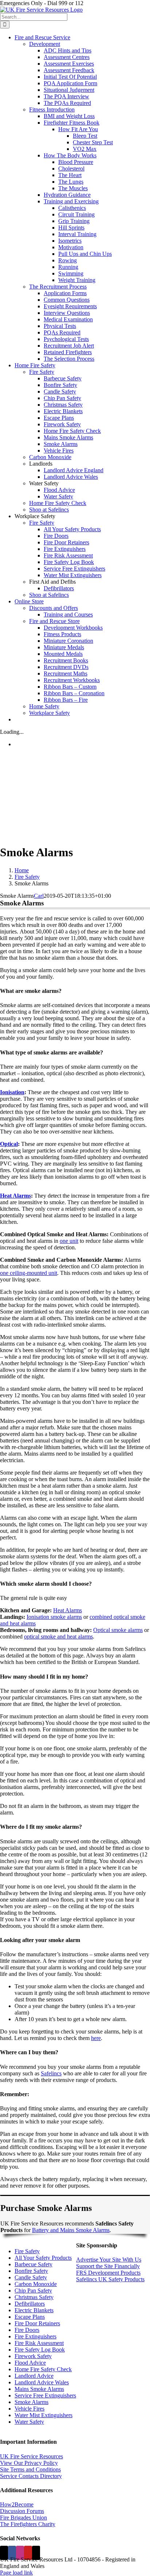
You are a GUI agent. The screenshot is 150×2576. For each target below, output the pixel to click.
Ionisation (12, 1092)
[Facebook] (12, 2553)
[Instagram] (20, 2553)
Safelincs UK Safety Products (110, 2279)
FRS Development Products (108, 2273)
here (96, 2038)
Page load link (16, 2573)
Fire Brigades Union (23, 2518)
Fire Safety (27, 2251)
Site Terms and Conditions (30, 2469)
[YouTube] (28, 2553)
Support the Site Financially (108, 2266)
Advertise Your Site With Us (109, 2260)
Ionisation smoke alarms (54, 1617)
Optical (9, 1144)
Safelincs (51, 2073)
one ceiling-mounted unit (29, 1273)
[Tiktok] (36, 2553)
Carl (39, 896)
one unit (69, 1241)
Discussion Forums (22, 2511)
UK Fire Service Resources (31, 2456)
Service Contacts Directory (31, 2476)
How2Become (17, 2504)
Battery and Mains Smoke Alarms (71, 2230)
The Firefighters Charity (28, 2524)
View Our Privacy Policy (29, 2463)
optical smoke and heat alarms (58, 1637)
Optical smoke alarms (118, 1630)
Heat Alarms (15, 1196)
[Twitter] (4, 2553)
